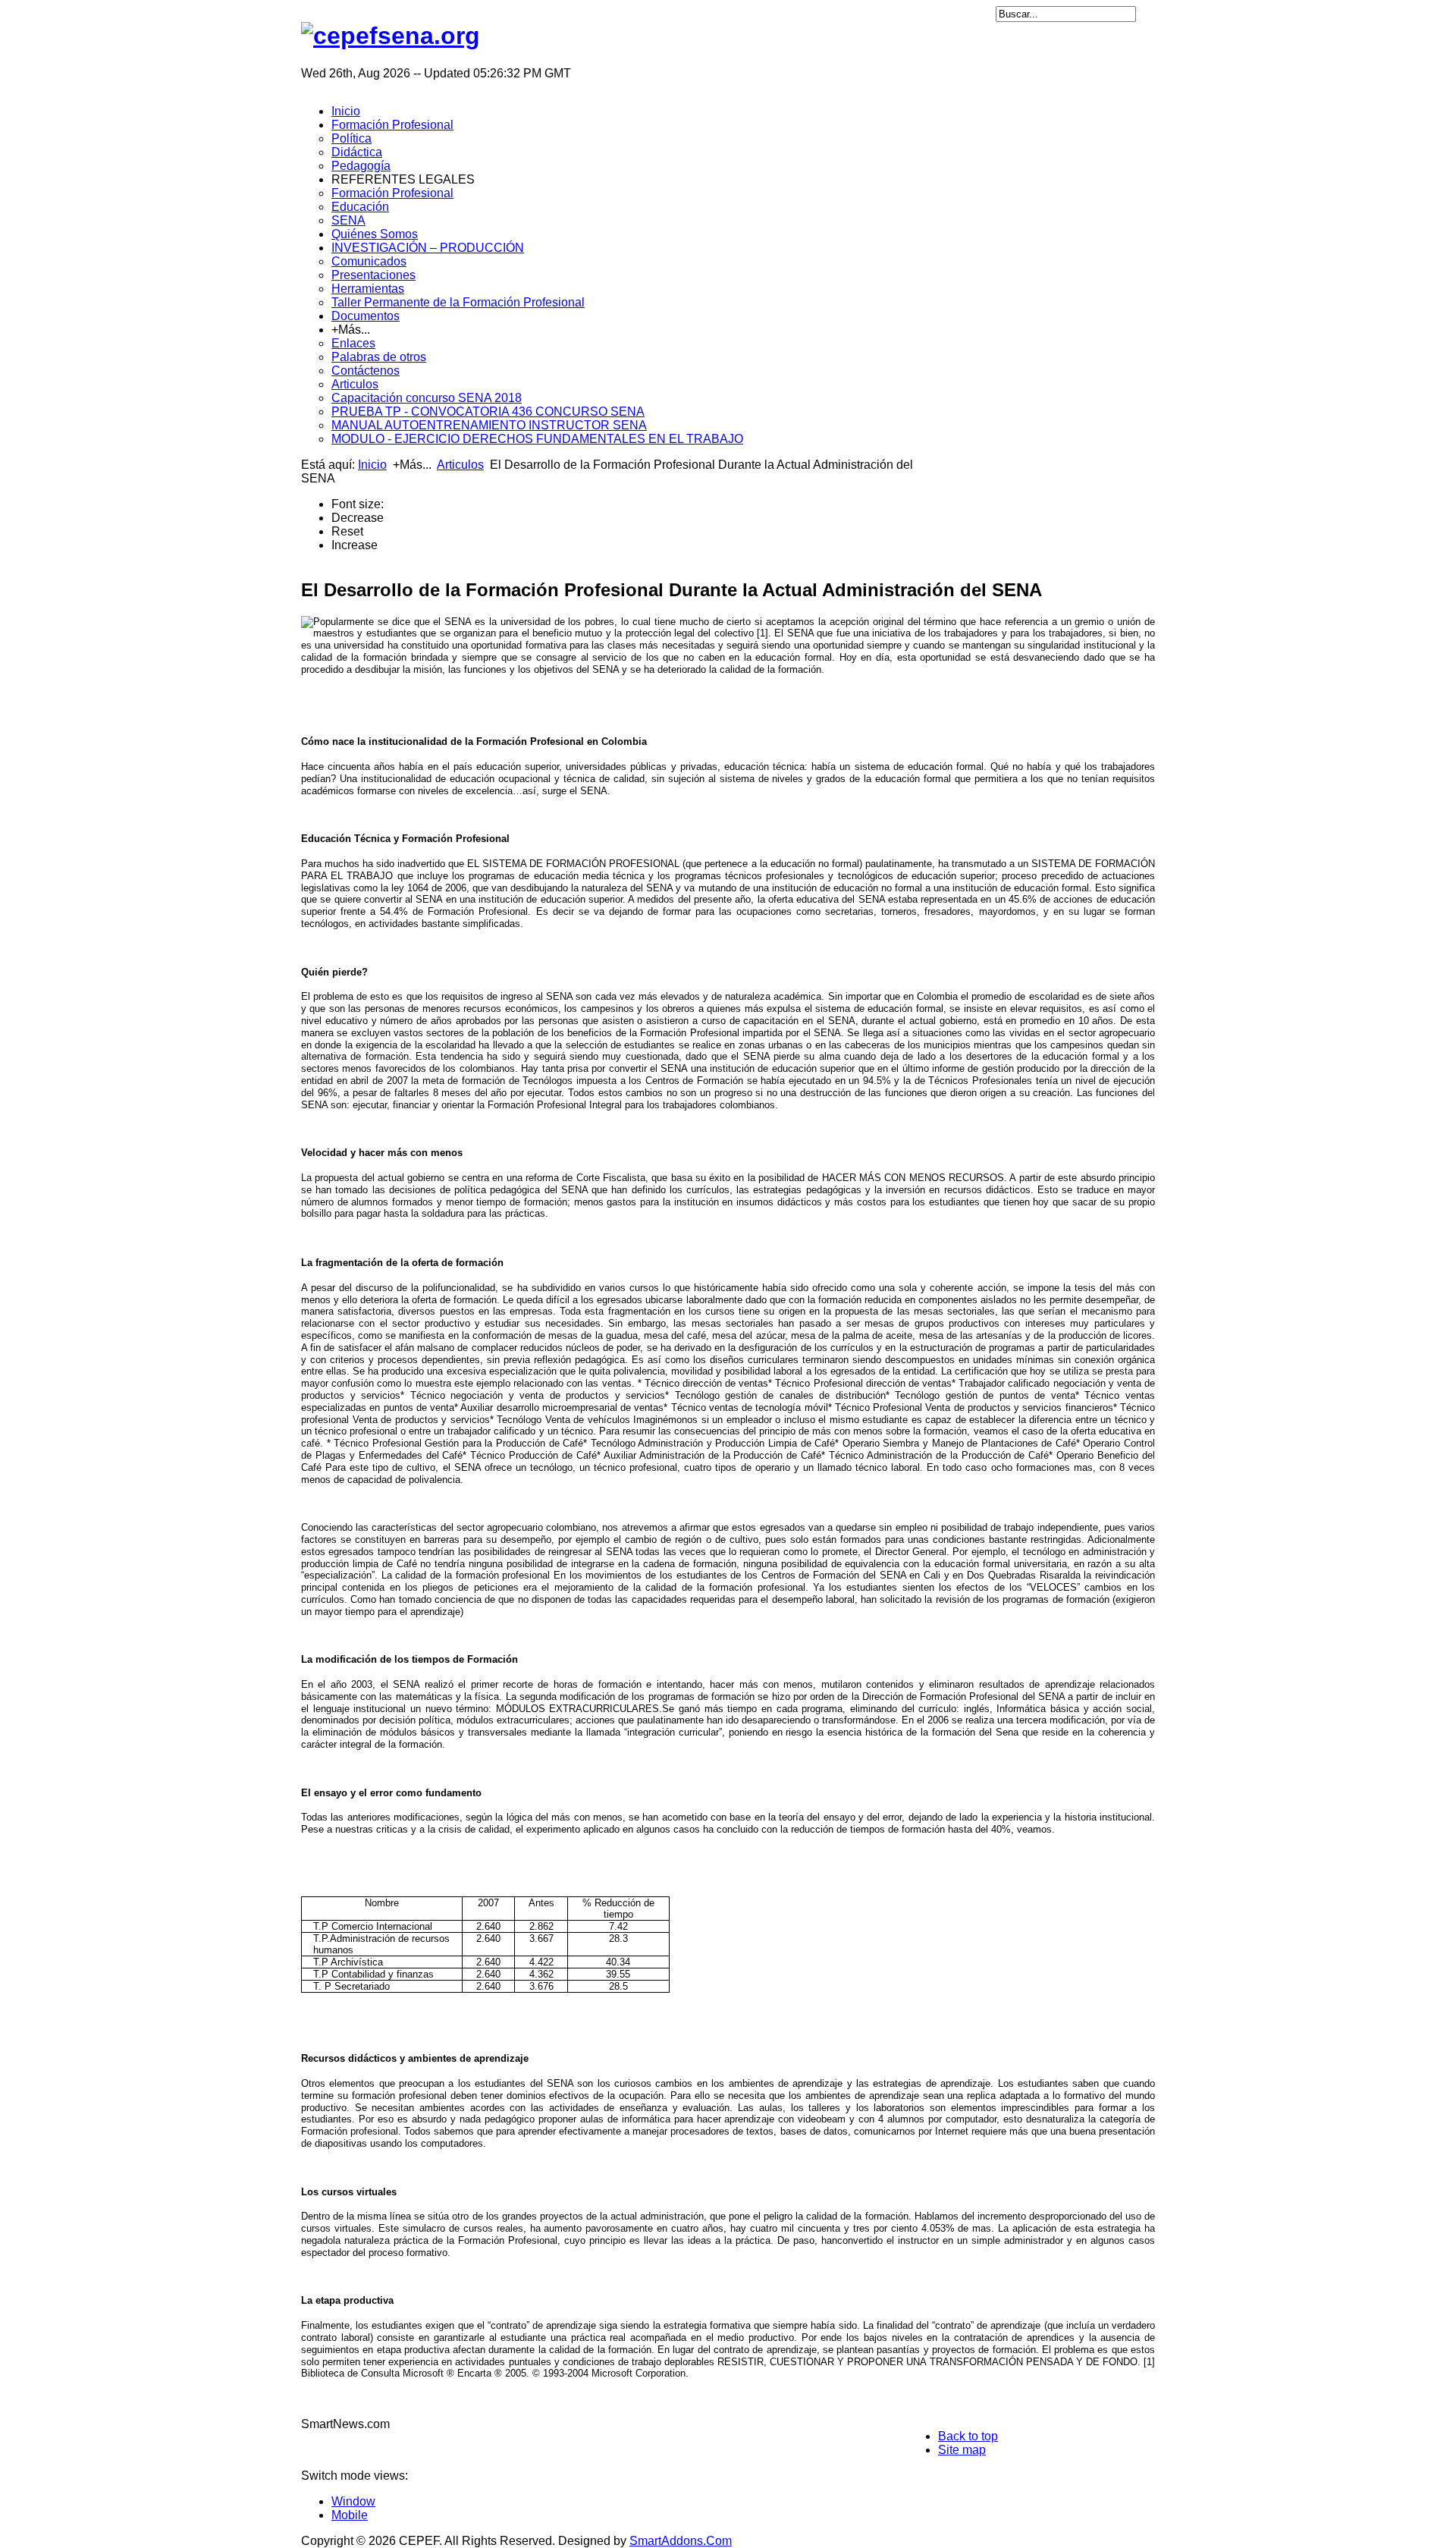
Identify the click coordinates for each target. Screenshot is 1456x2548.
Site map (962, 2450)
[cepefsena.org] (391, 36)
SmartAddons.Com (681, 2541)
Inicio (372, 465)
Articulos (460, 465)
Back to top (968, 2436)
